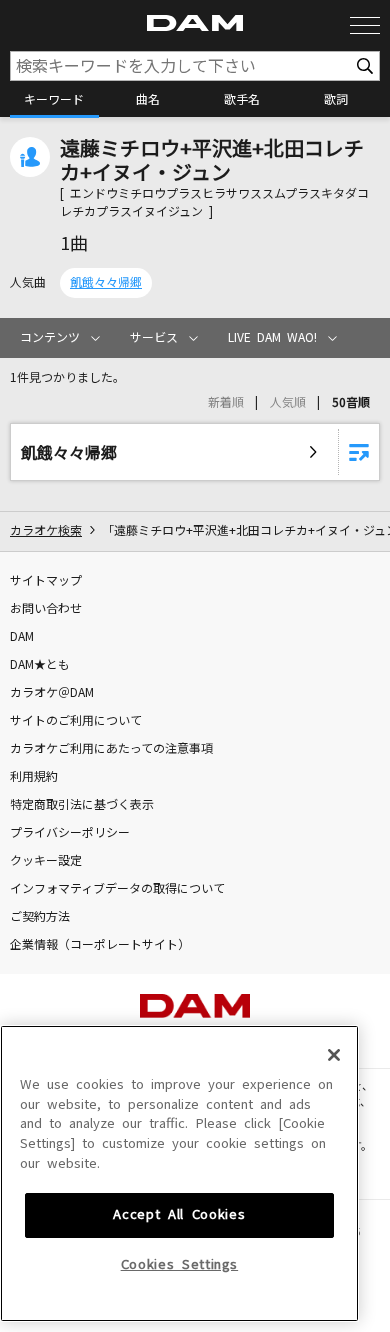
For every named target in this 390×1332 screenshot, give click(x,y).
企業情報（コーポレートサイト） (100, 945)
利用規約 (34, 777)
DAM (22, 637)
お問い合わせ (46, 609)
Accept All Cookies (179, 1214)
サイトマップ (46, 581)
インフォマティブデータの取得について (117, 889)
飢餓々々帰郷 (106, 283)
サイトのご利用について (76, 721)
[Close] (334, 1055)
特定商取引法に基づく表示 (82, 805)
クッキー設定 (46, 861)
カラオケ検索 (46, 531)
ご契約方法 (40, 917)
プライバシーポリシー (70, 833)
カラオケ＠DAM (52, 693)
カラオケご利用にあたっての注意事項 (111, 749)
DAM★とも (40, 665)
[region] (179, 1173)
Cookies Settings (180, 1264)
